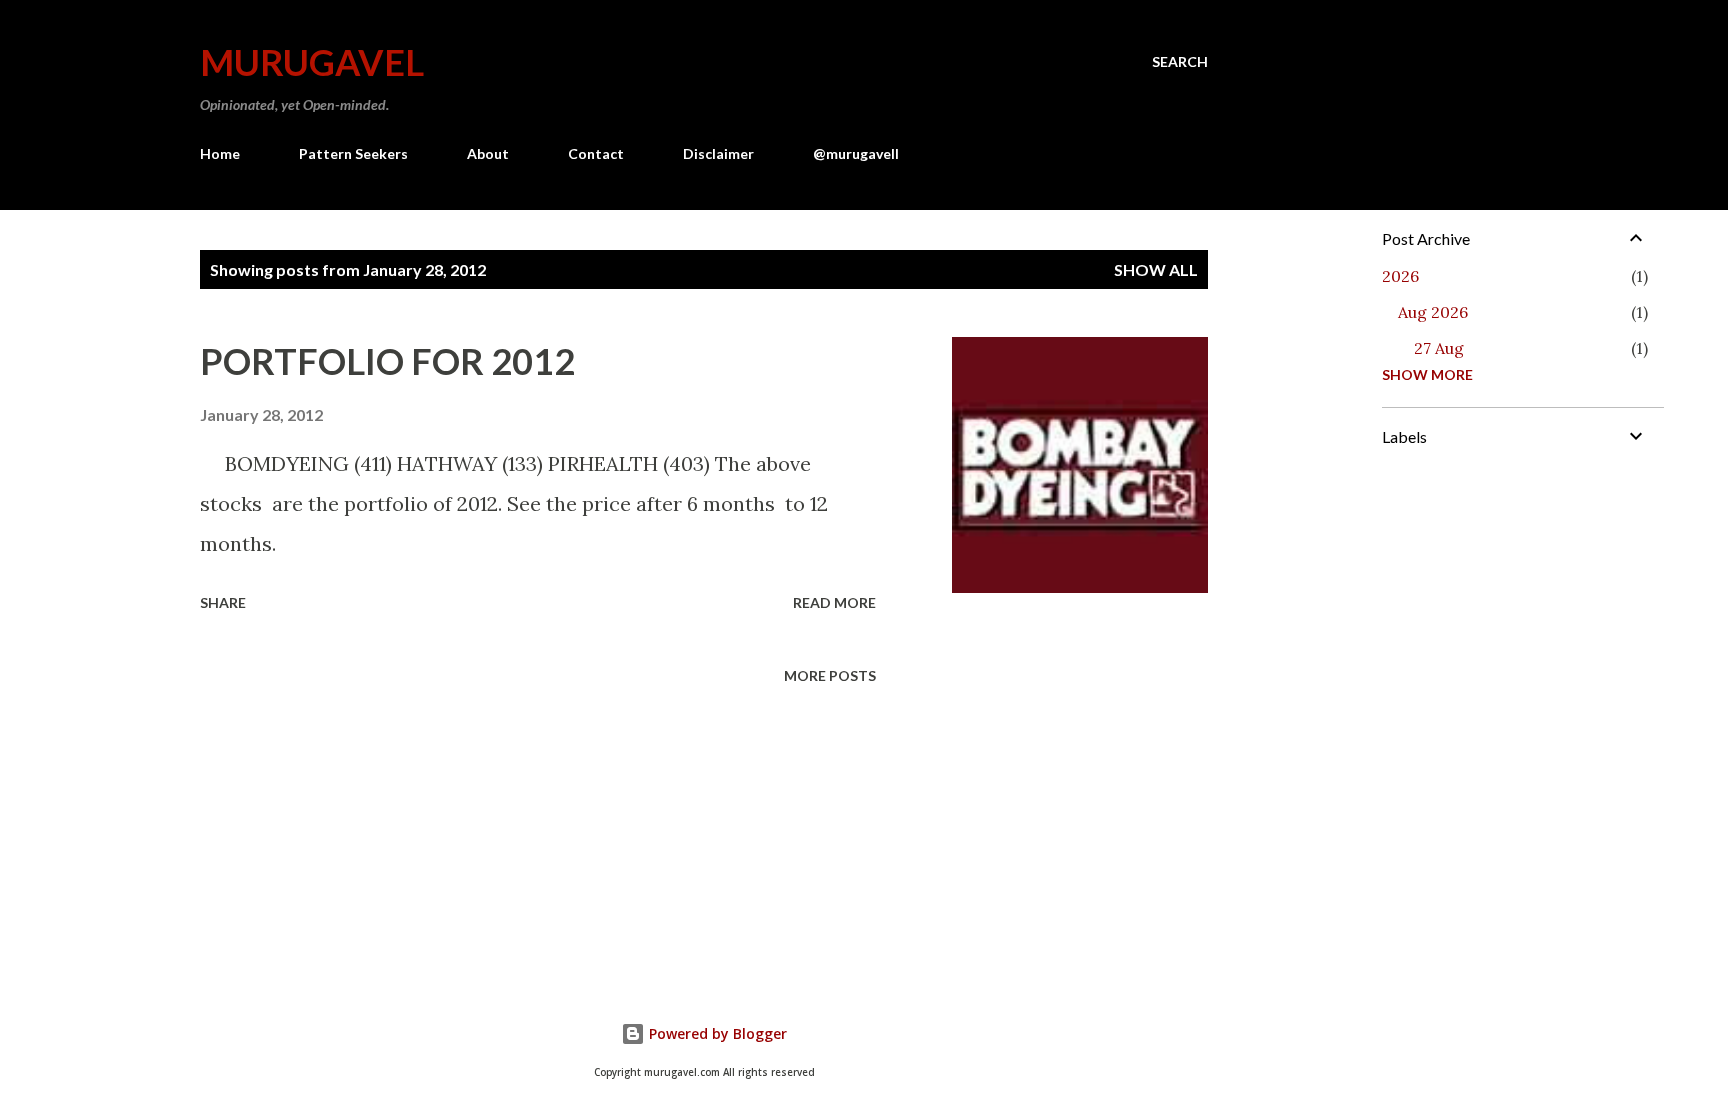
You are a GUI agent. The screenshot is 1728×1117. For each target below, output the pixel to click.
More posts (830, 675)
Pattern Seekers (353, 153)
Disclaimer (718, 153)
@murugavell (856, 153)
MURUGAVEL (312, 62)
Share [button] (223, 602)
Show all (1156, 269)
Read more (834, 602)
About (488, 153)
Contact (596, 153)
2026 (1400, 276)
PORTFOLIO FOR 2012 (387, 361)
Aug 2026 (1433, 312)
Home (220, 153)
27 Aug (1439, 348)
